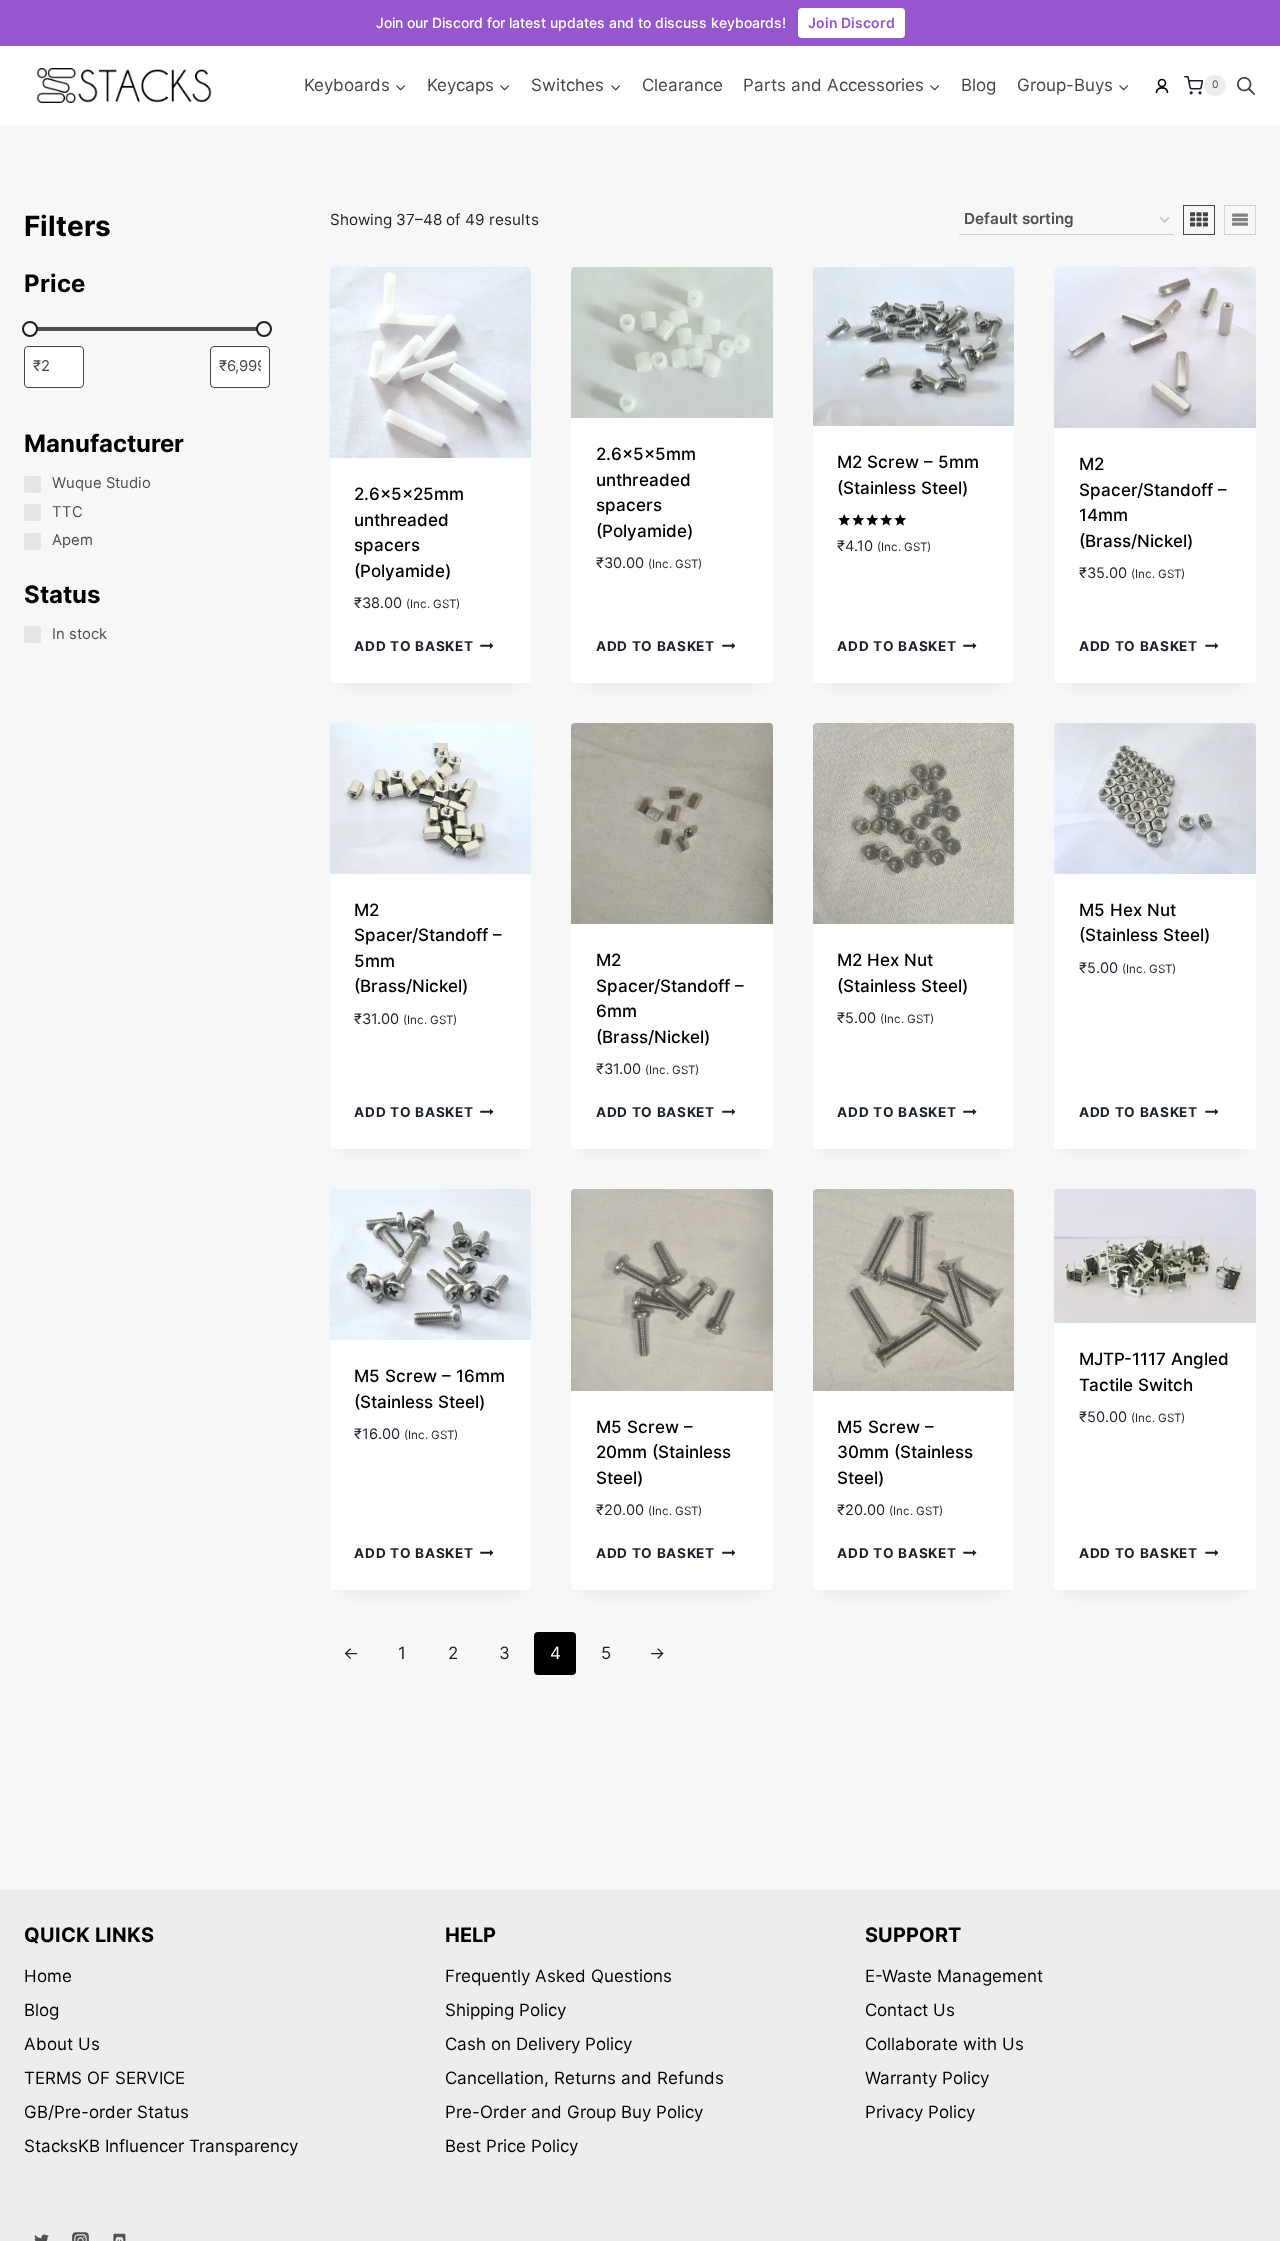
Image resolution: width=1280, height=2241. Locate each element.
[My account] (1162, 86)
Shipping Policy (505, 2010)
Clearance (682, 85)
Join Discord (851, 22)
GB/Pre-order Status (106, 2112)
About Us (62, 2044)
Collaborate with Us (944, 2044)
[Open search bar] (1246, 86)
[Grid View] (1199, 220)
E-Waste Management (954, 1976)
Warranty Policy (927, 2078)
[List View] (1240, 220)
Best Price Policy (511, 2146)
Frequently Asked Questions (558, 1976)
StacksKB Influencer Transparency (161, 2146)
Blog (978, 85)
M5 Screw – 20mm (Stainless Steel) (663, 1452)
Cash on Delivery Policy (538, 2044)
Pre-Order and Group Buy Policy (574, 2112)
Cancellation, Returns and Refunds (584, 2078)
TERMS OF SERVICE (104, 2078)
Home (48, 1976)
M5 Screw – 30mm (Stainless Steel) (905, 1452)
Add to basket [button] (413, 646)
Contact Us (910, 2010)
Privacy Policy (920, 2112)
